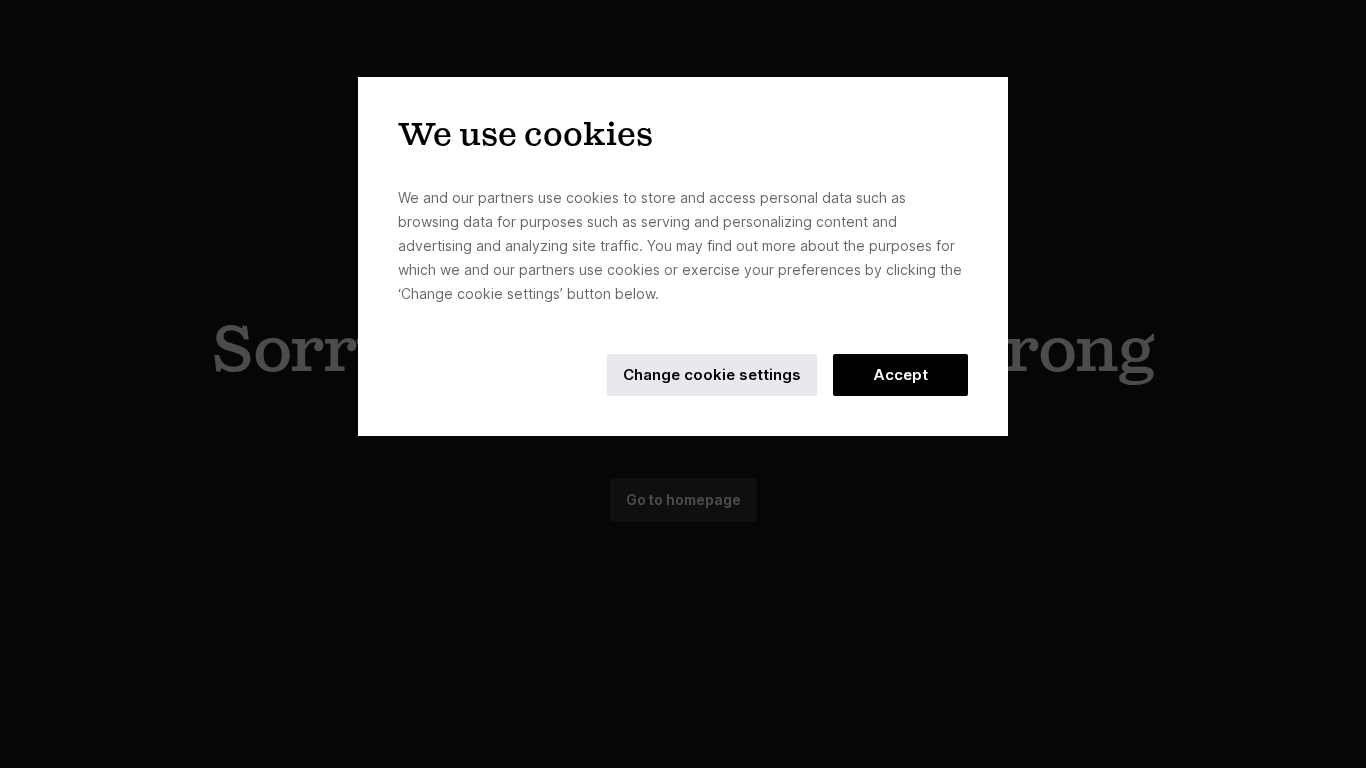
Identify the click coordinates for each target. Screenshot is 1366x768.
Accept (900, 374)
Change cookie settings (712, 374)
